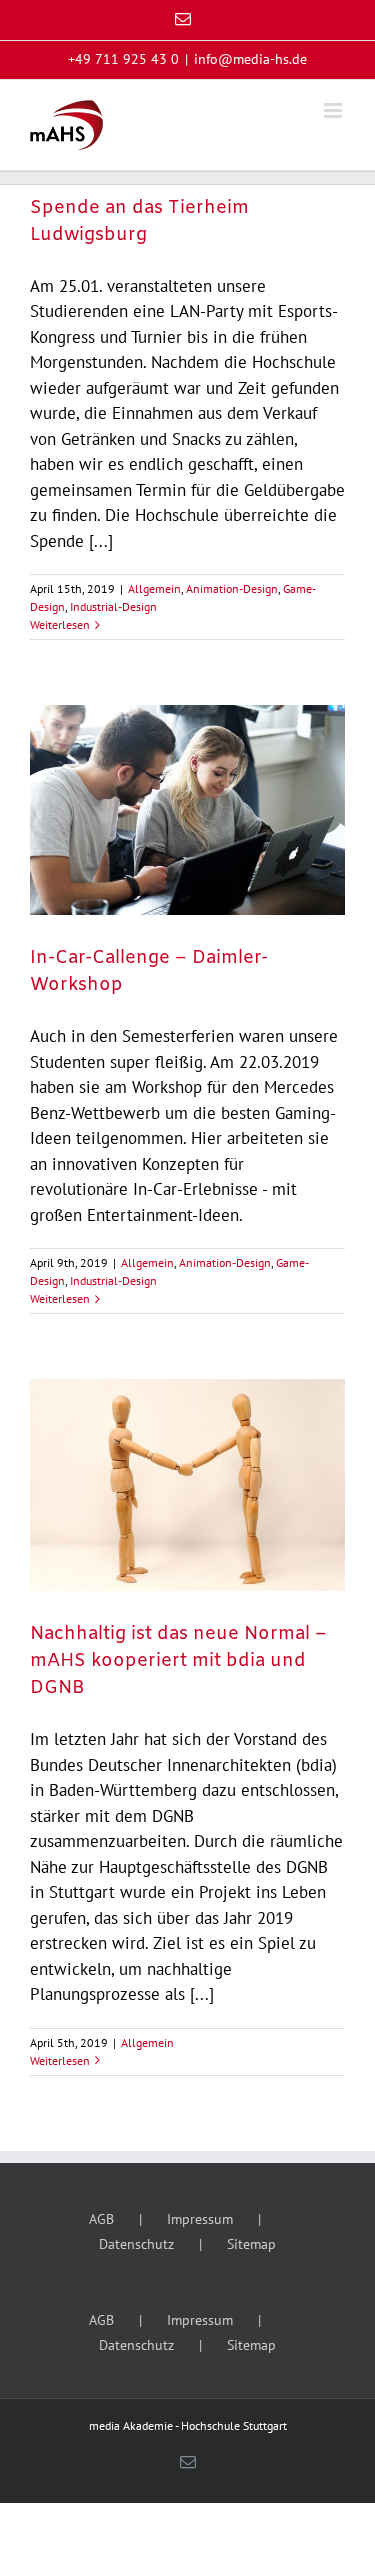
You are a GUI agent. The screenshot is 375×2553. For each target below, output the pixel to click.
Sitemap (251, 2244)
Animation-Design (232, 588)
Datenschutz (136, 2244)
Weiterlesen (60, 624)
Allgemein (154, 588)
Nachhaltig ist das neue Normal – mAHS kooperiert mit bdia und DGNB (178, 1661)
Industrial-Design (113, 606)
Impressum (200, 2219)
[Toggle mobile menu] (334, 110)
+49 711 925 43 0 (123, 59)
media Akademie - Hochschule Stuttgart (188, 2425)
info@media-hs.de (250, 59)
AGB (101, 2219)
